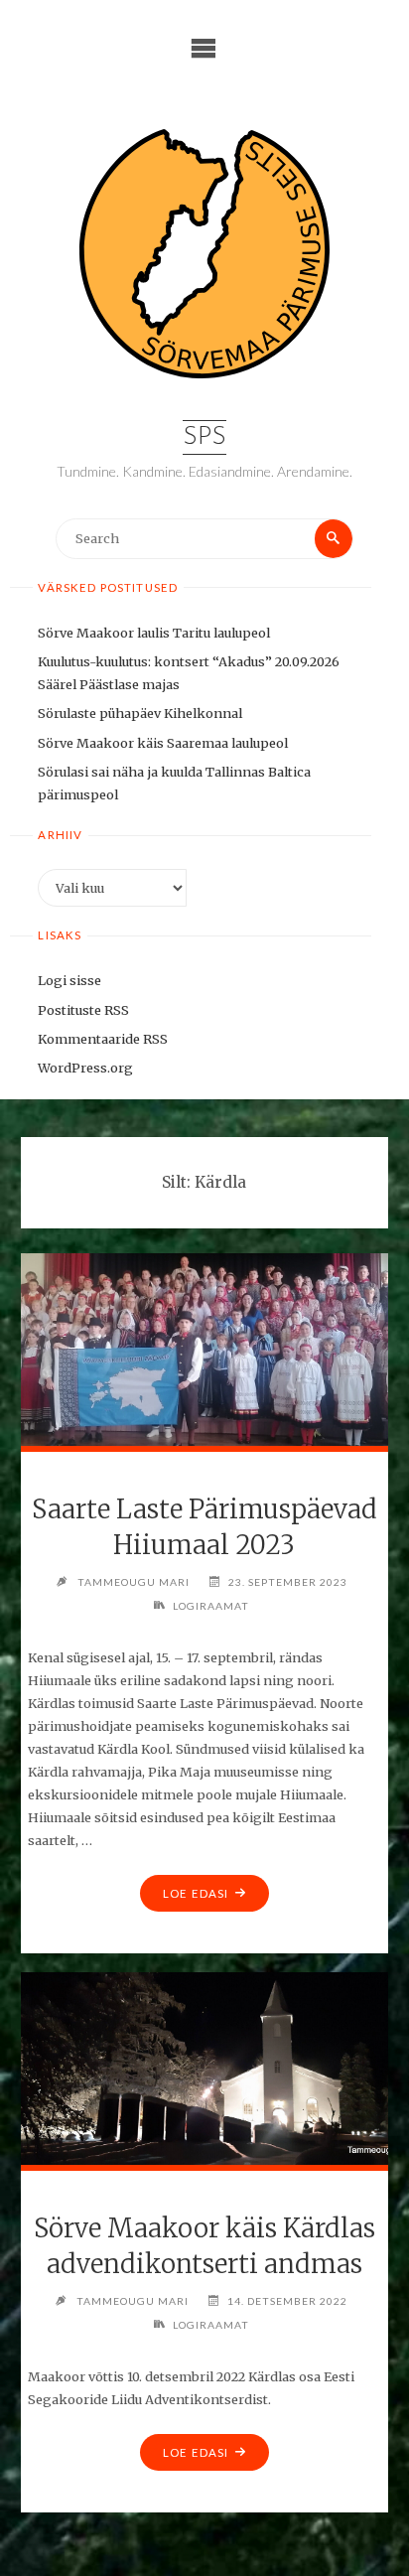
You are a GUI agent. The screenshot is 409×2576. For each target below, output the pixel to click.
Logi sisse (69, 980)
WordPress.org (85, 1068)
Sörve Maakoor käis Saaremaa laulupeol (163, 743)
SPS (204, 437)
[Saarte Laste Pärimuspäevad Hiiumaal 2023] (204, 1347)
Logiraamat (211, 1606)
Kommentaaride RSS (103, 1039)
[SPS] (204, 254)
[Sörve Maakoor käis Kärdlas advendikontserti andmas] (204, 2066)
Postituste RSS (83, 1010)
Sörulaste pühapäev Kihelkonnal (140, 713)
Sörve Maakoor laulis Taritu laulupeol (154, 633)
